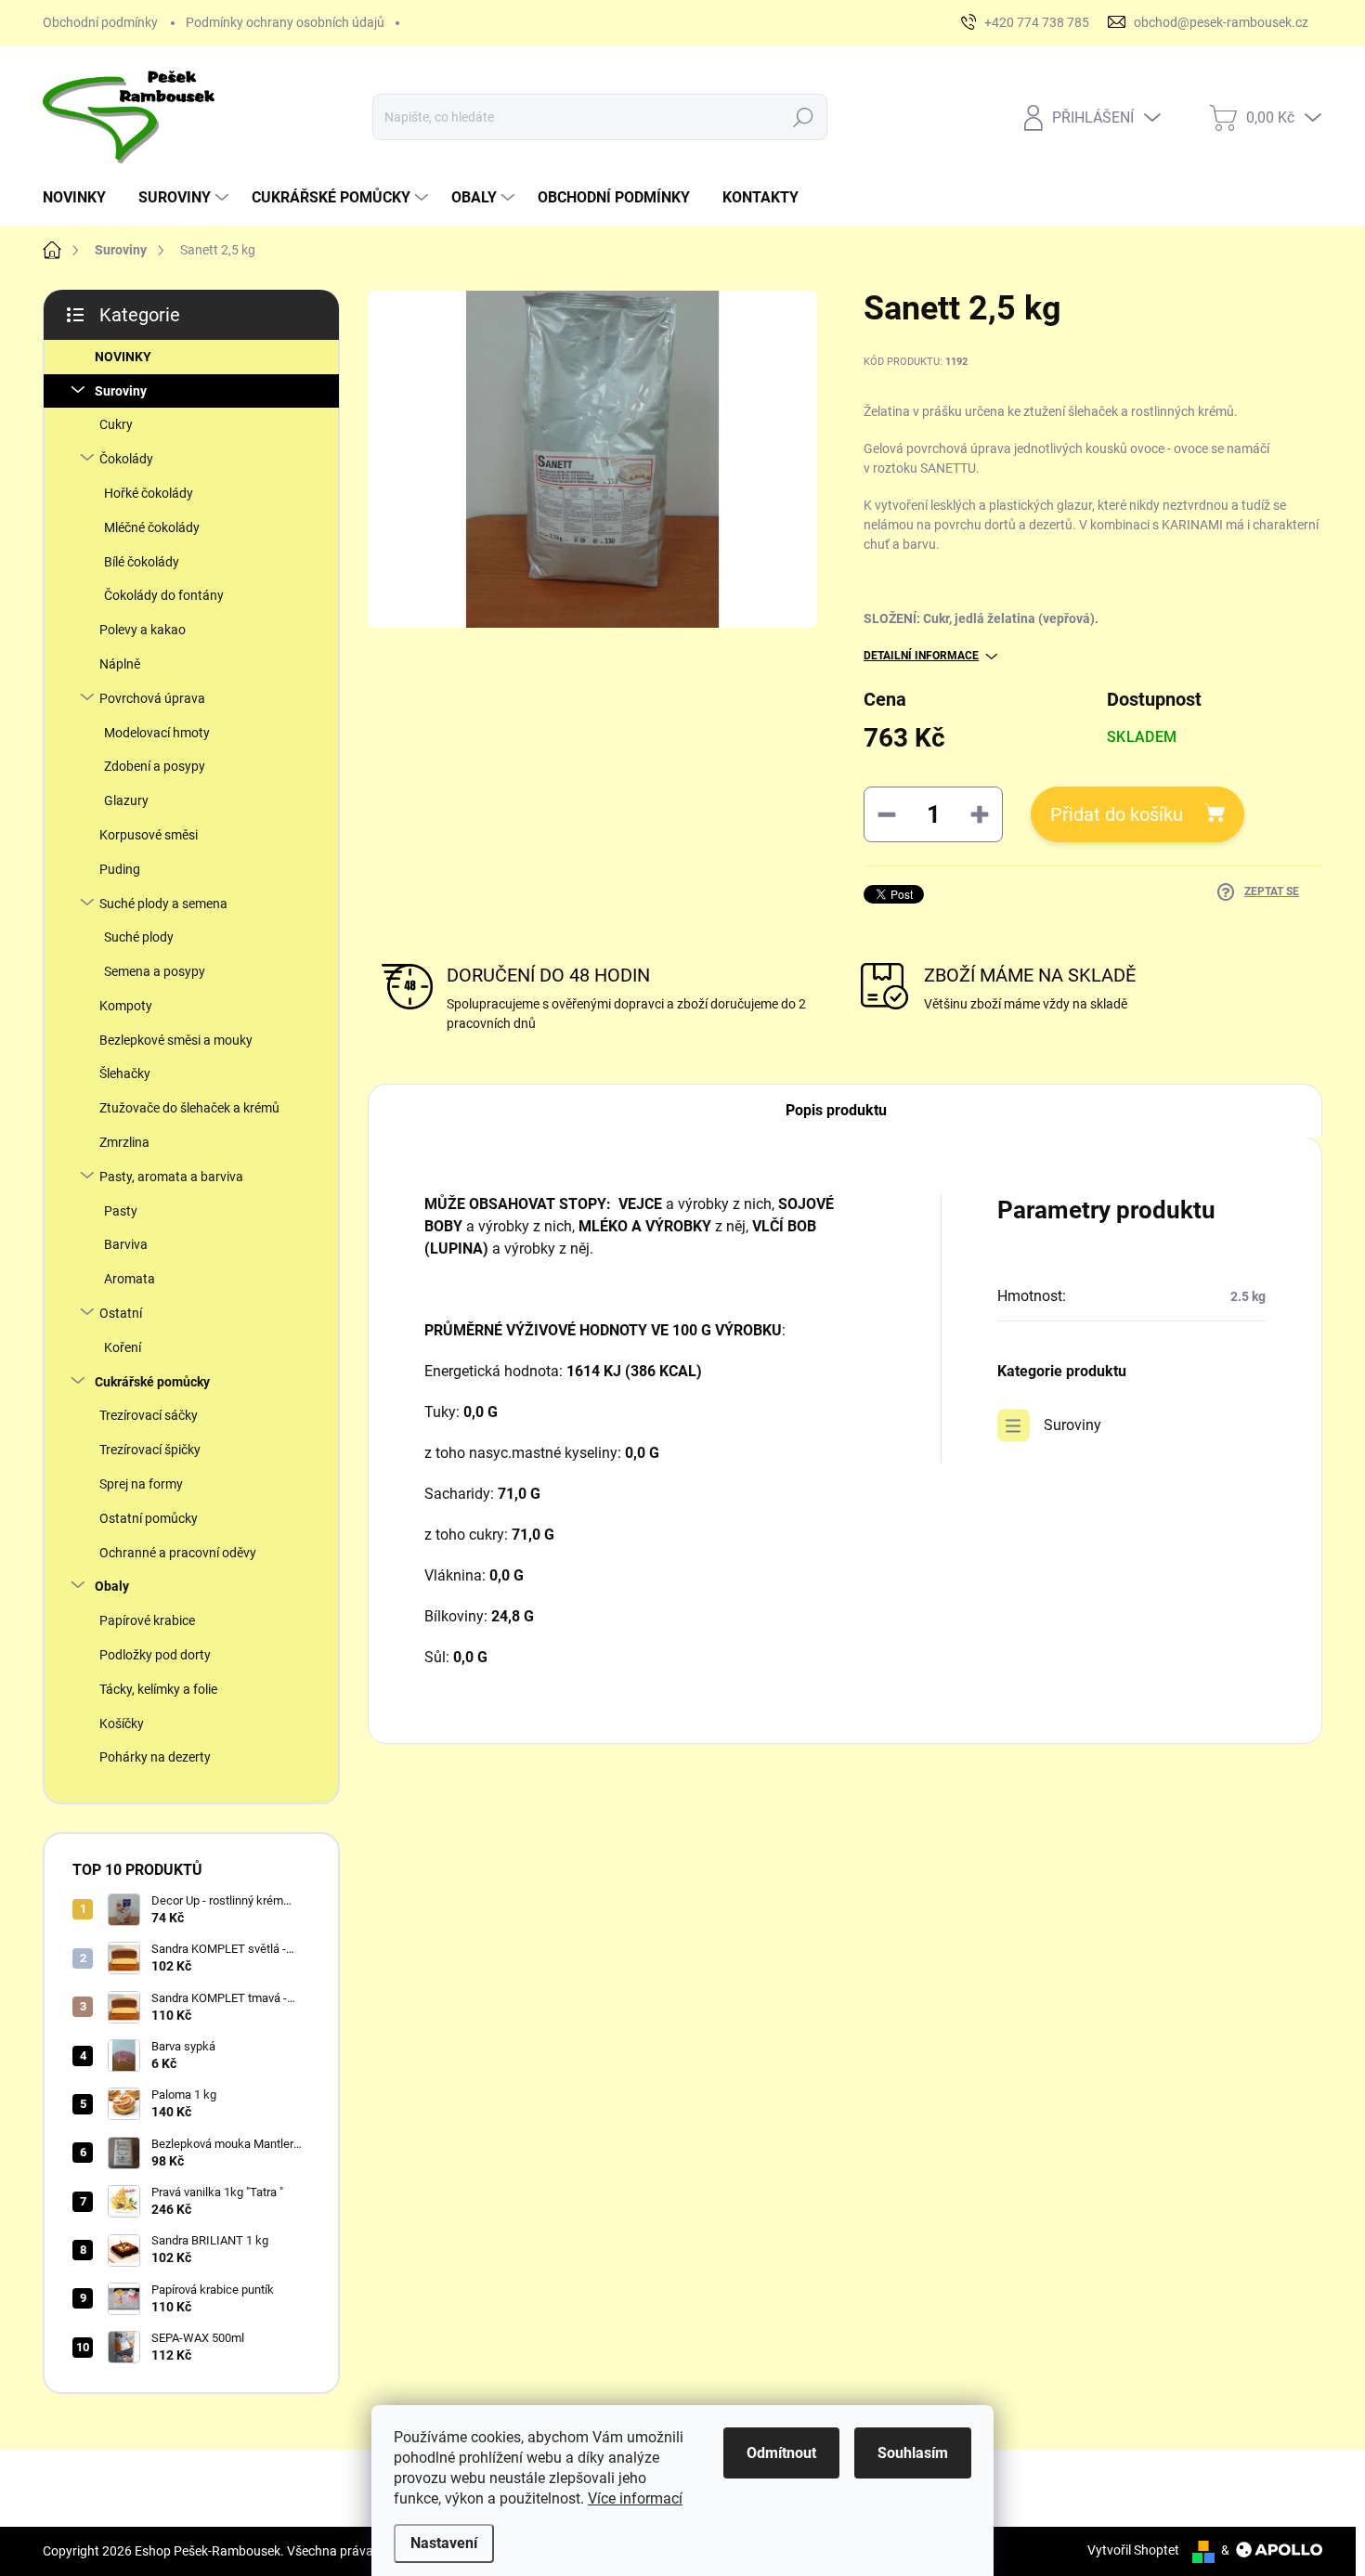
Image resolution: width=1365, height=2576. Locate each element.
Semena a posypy (155, 971)
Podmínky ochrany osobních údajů (285, 22)
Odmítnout (781, 2453)
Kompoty (126, 1006)
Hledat (804, 117)
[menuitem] (81, 198)
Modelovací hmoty (157, 733)
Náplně (120, 664)
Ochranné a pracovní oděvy (178, 1553)
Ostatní (121, 1313)
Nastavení (444, 2543)
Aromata (130, 1279)
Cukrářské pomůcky (152, 1382)
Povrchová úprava (152, 698)
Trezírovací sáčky (149, 1415)
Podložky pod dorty (155, 1655)
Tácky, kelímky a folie (158, 1689)
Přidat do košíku (1117, 814)
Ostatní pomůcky (149, 1518)
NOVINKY (123, 357)
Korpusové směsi (149, 835)
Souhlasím (913, 2453)
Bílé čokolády (142, 562)
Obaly (112, 1586)
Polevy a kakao (143, 630)
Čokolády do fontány (164, 595)
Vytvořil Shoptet (1133, 2550)
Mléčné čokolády (152, 527)
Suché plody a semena (163, 904)
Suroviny (121, 391)
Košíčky (122, 1724)
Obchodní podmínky (100, 22)
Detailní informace (921, 656)
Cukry (116, 424)
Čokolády (126, 459)
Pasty (121, 1211)
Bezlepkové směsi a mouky (176, 1040)
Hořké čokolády (149, 493)
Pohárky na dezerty (155, 1757)
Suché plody (139, 937)
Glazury (126, 800)
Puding (120, 869)
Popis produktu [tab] (836, 1110)
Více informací (635, 2498)
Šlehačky (125, 1073)
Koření (123, 1347)
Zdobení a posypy (155, 766)
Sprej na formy (141, 1484)
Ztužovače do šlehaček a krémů (189, 1108)
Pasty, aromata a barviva (171, 1177)
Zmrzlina (124, 1142)
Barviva (126, 1244)
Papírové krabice (147, 1620)
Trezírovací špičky (150, 1450)
